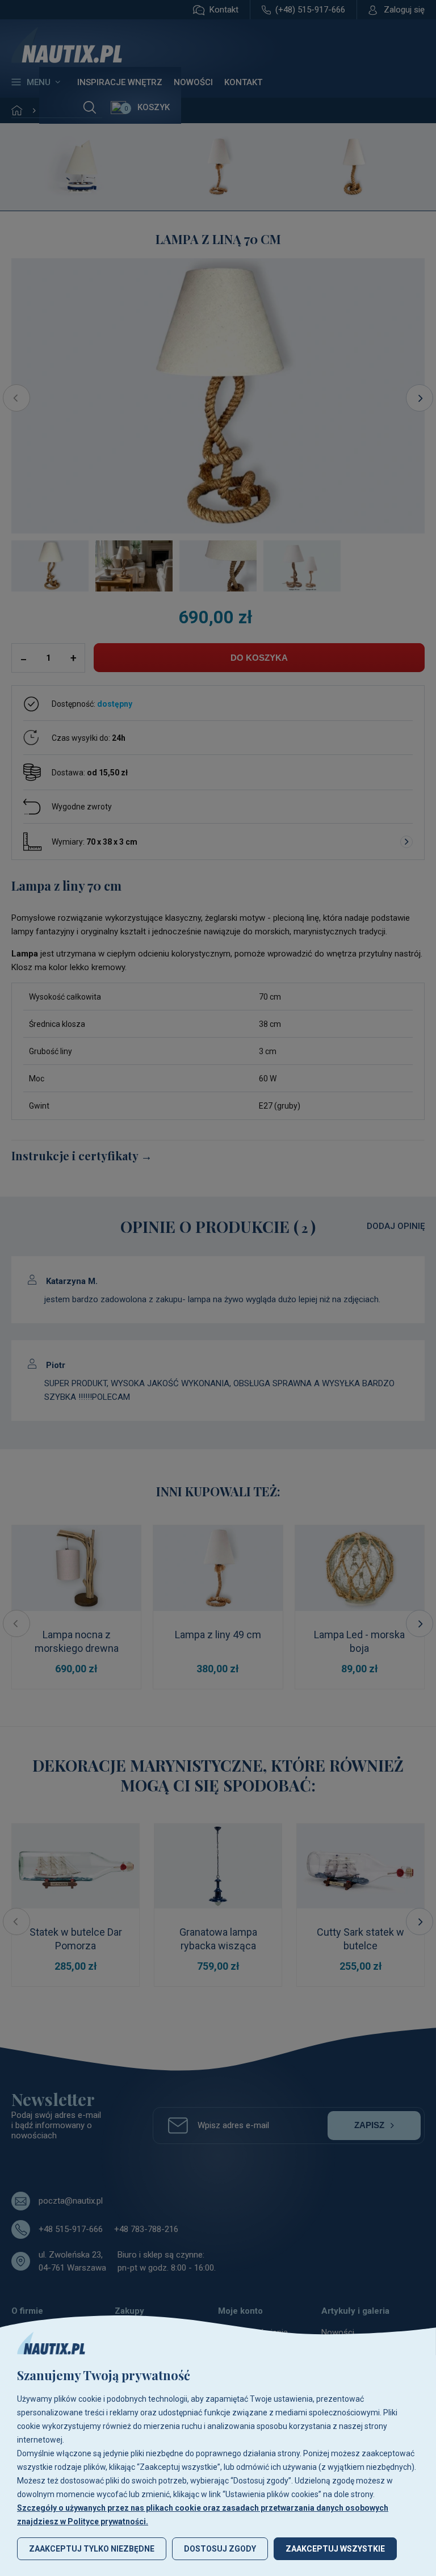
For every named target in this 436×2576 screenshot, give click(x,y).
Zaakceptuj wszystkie (335, 2549)
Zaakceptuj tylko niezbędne (92, 2549)
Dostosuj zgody (220, 2549)
